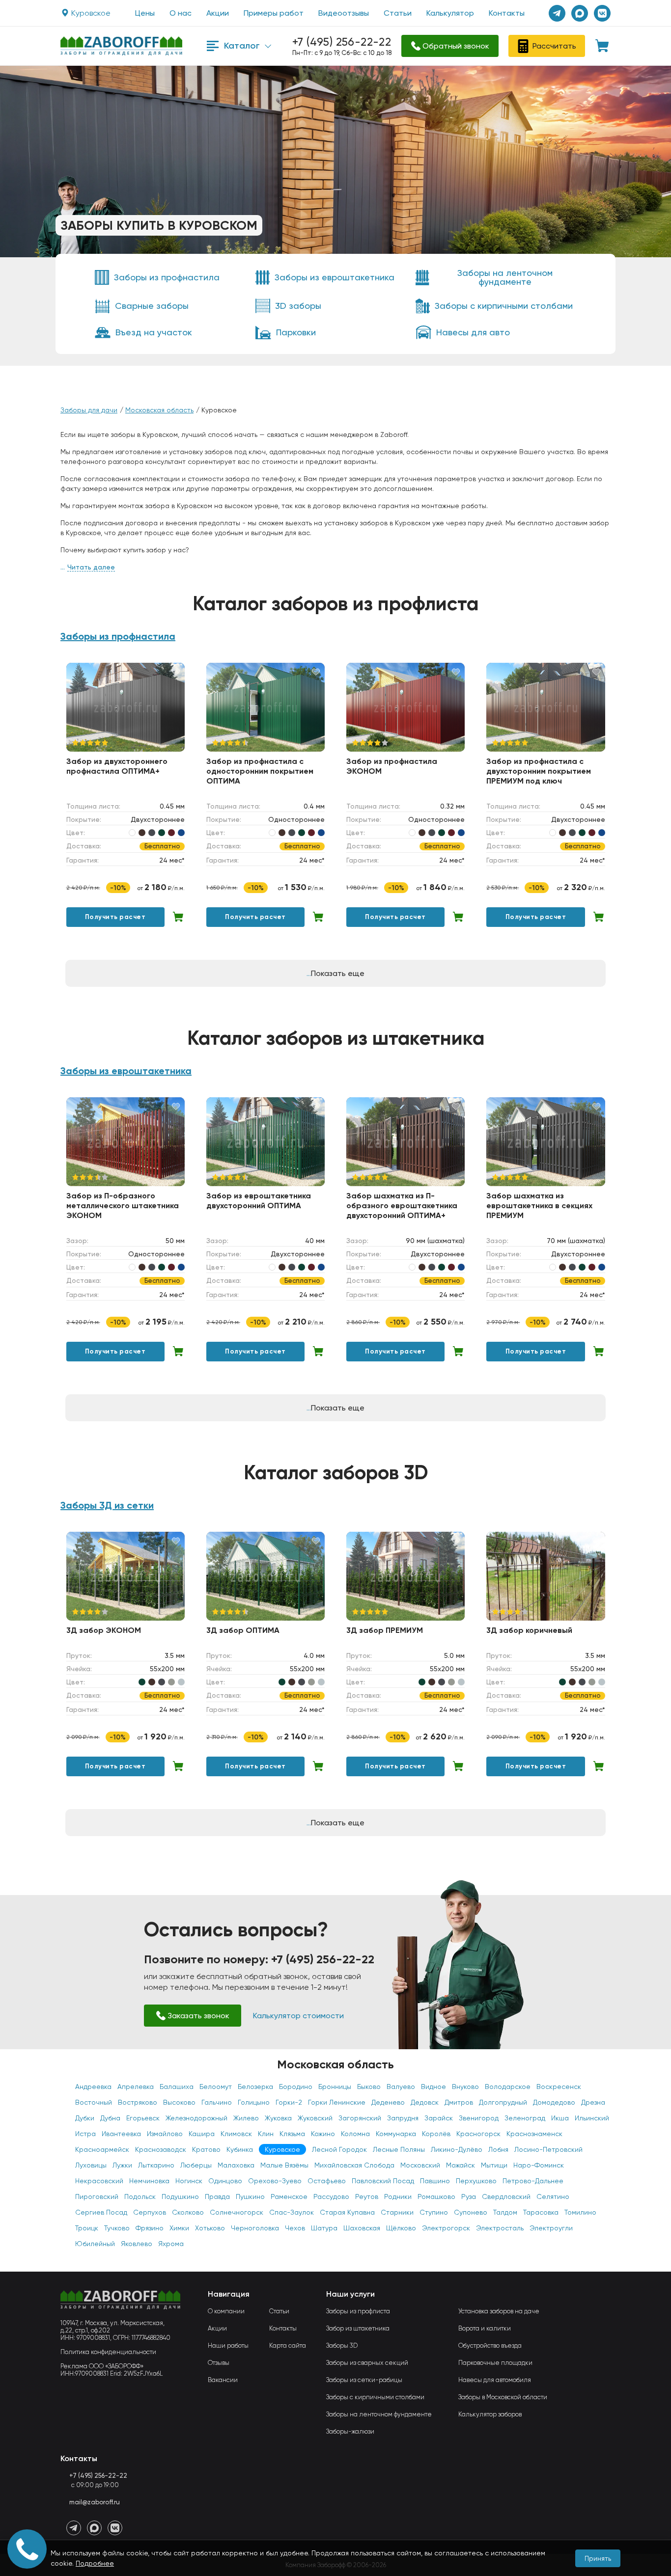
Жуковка (278, 2118)
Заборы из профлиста (358, 2311)
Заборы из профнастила (118, 636)
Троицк (87, 2228)
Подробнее (95, 2563)
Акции (218, 13)
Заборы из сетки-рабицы (364, 2380)
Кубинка (240, 2149)
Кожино (323, 2134)
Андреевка (93, 2087)
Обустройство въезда (490, 2346)
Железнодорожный (196, 2118)
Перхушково (476, 2181)
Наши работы (228, 2346)
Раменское (289, 2196)
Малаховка (236, 2165)
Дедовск (425, 2102)
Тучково (117, 2228)
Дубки (85, 2118)
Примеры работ (274, 13)
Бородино (296, 2087)
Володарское (508, 2087)
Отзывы (219, 2363)
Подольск (140, 2196)
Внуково (465, 2087)
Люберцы (196, 2165)
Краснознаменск (534, 2134)
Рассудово (331, 2196)
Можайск (461, 2165)
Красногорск (478, 2134)
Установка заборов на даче (499, 2311)
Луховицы (91, 2165)
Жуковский (315, 2118)
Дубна (110, 2118)
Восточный (94, 2102)
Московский (420, 2165)
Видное (433, 2087)
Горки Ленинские (337, 2102)
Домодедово (554, 2102)
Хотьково (210, 2228)
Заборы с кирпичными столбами (375, 2397)
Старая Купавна (347, 2212)
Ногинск (189, 2181)
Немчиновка (149, 2181)
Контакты (507, 13)
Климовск (236, 2134)
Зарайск (439, 2118)
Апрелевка (136, 2087)
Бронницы (335, 2087)
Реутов (367, 2196)
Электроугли (551, 2228)
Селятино (553, 2196)
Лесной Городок (339, 2149)
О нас (181, 13)
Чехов (295, 2228)
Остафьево (327, 2181)
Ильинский (592, 2118)
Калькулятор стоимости (298, 2016)
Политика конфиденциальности (108, 2352)
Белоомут (216, 2087)
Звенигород (479, 2118)
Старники (397, 2212)
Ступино (434, 2212)
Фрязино (150, 2228)
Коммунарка (396, 2134)
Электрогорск (446, 2228)
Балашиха (177, 2087)
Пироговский (97, 2196)
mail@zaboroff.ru (95, 2502)
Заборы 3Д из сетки (107, 1505)
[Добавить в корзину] (179, 917)
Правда (217, 2196)
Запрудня (403, 2118)
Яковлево (137, 2244)
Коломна (355, 2134)
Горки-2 (289, 2102)
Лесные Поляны (399, 2149)
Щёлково (401, 2228)
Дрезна (593, 2102)
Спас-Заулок (292, 2212)
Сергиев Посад (101, 2212)
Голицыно (254, 2102)
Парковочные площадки (495, 2363)
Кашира (202, 2134)
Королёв (436, 2134)
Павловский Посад (383, 2181)
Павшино (435, 2181)
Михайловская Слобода (354, 2165)
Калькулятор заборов (490, 2414)
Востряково (138, 2102)
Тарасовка (541, 2212)
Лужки (122, 2165)
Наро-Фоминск (539, 2165)
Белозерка (255, 2087)
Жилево (246, 2118)
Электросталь (500, 2228)
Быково (369, 2087)
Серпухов (150, 2212)
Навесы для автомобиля (495, 2380)
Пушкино (250, 2196)
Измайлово (165, 2134)
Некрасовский (99, 2181)
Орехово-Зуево (275, 2181)
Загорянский (360, 2118)
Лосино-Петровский (548, 2149)
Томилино (580, 2212)
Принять (598, 2558)
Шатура (324, 2228)
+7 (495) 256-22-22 (342, 42)
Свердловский (506, 2196)
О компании (226, 2311)
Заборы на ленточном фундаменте (379, 2414)
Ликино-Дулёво (457, 2149)
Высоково (179, 2102)
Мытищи (494, 2165)
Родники (398, 2196)
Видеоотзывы (344, 13)
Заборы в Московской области (503, 2397)
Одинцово (225, 2181)
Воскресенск (559, 2087)
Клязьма (292, 2134)
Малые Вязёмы (284, 2165)
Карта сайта (288, 2346)
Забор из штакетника (358, 2328)
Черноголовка (255, 2228)
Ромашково (436, 2196)
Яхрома (171, 2244)
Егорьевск (143, 2118)
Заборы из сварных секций (367, 2363)
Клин (266, 2134)
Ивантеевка (121, 2134)
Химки (179, 2228)
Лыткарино (156, 2165)
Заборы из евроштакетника (126, 1071)
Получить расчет (115, 917)
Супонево (471, 2212)
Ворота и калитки (485, 2328)
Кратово (206, 2149)
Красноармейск (102, 2149)
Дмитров (459, 2102)
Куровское (282, 2149)
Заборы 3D (342, 2346)
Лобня (498, 2149)
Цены (145, 13)
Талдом (505, 2212)
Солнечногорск (237, 2212)
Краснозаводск (161, 2149)
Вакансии (223, 2380)
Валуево (401, 2087)
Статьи (398, 13)
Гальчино (217, 2102)
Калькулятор (450, 13)
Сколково (188, 2212)
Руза (469, 2196)
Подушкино (180, 2196)
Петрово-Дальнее (533, 2181)
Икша (560, 2118)
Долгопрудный (503, 2102)
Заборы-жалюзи (350, 2431)
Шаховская (362, 2228)
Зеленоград (525, 2118)
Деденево (388, 2102)
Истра (85, 2134)
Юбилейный (95, 2244)
